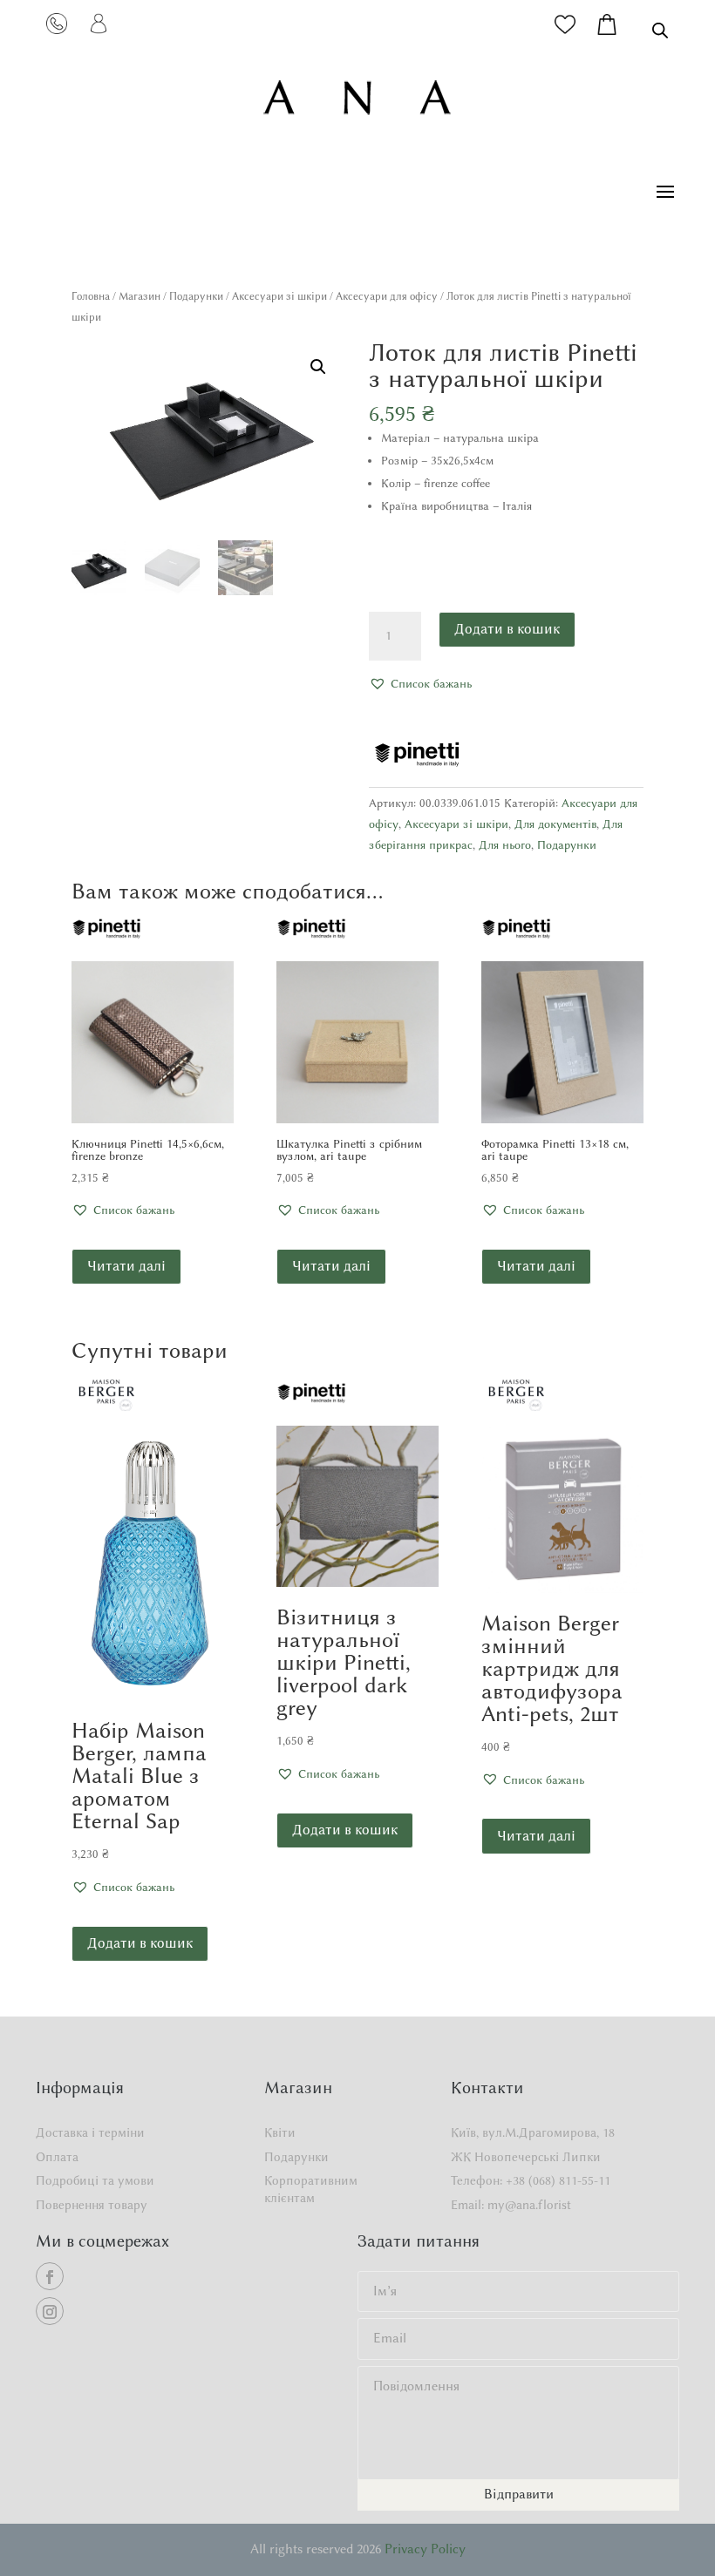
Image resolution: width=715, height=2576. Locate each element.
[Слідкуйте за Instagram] (50, 2311)
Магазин (140, 296)
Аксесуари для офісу (387, 296)
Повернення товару (92, 2205)
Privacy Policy (425, 2549)
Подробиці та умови (95, 2181)
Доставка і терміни (90, 2133)
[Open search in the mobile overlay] (660, 30)
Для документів (555, 824)
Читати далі (126, 1266)
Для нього (505, 844)
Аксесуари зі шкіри (279, 296)
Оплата (57, 2157)
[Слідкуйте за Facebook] (50, 2276)
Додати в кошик (507, 629)
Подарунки (196, 296)
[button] (318, 367)
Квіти (280, 2133)
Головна (91, 296)
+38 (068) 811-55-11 (558, 2181)
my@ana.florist (529, 2205)
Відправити (519, 2494)
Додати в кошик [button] (140, 1943)
